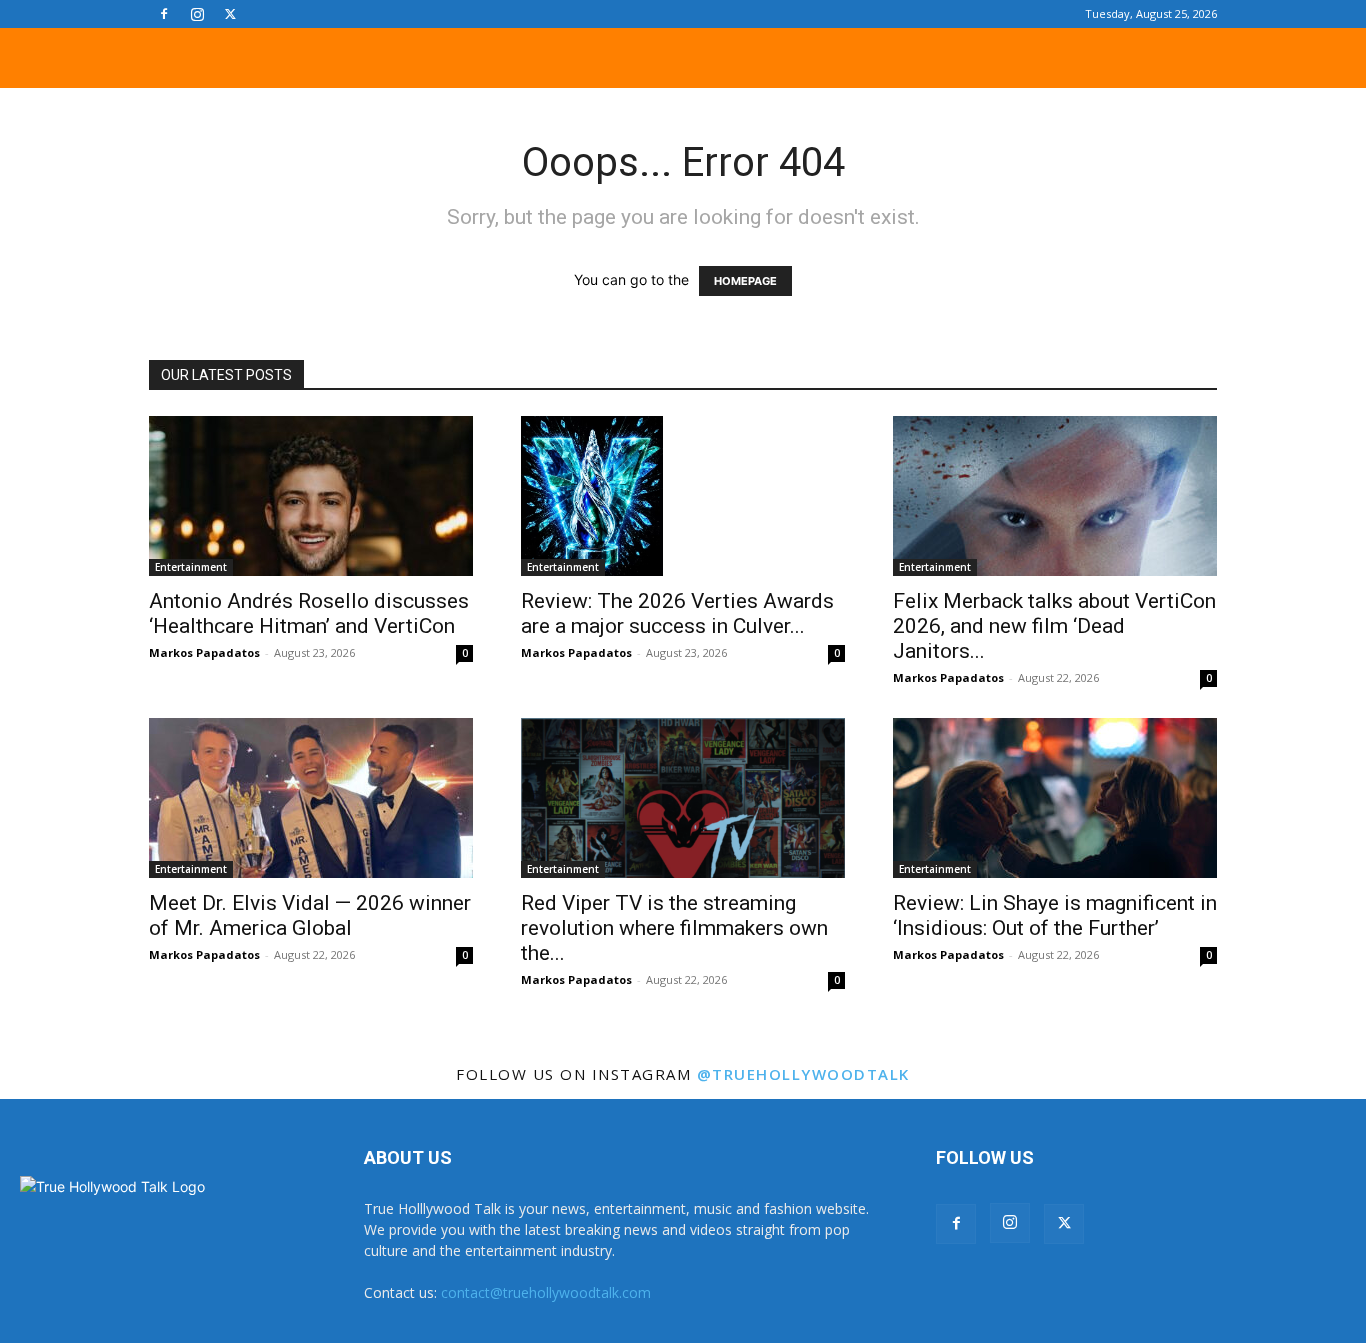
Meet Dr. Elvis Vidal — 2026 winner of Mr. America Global (310, 915)
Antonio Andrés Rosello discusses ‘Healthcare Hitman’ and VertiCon (309, 613)
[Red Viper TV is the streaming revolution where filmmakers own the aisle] (683, 798)
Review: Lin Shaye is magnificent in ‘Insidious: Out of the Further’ (1055, 915)
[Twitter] (230, 14)
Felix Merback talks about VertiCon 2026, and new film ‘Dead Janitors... (1054, 626)
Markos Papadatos (204, 652)
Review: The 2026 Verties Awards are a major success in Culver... (677, 613)
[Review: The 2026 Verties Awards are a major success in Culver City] (683, 496)
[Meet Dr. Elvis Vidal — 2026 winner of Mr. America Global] (311, 798)
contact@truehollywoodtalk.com (546, 1292)
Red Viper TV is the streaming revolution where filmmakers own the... (674, 928)
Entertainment (191, 567)
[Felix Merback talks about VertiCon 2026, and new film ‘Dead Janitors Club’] (1055, 496)
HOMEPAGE (745, 281)
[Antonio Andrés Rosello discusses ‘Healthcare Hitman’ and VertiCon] (311, 496)
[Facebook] (164, 14)
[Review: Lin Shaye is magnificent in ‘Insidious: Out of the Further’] (1055, 798)
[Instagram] (197, 14)
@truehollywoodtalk (803, 1074)
